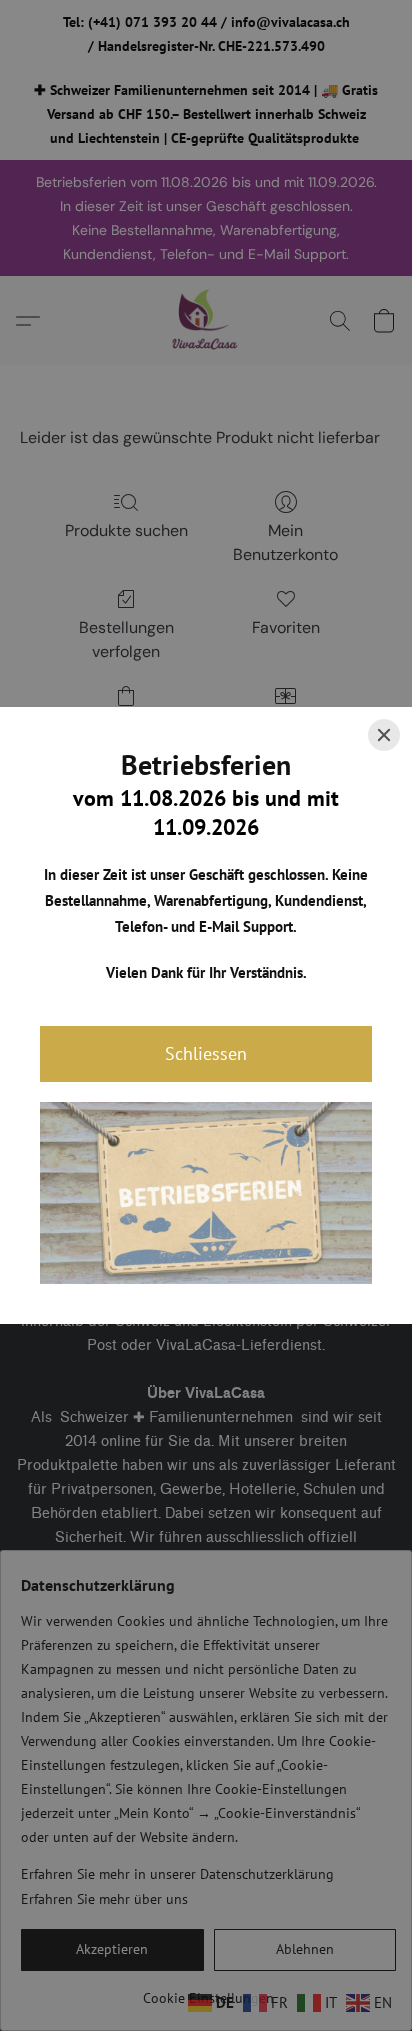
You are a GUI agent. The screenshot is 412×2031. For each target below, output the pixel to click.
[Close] (384, 735)
